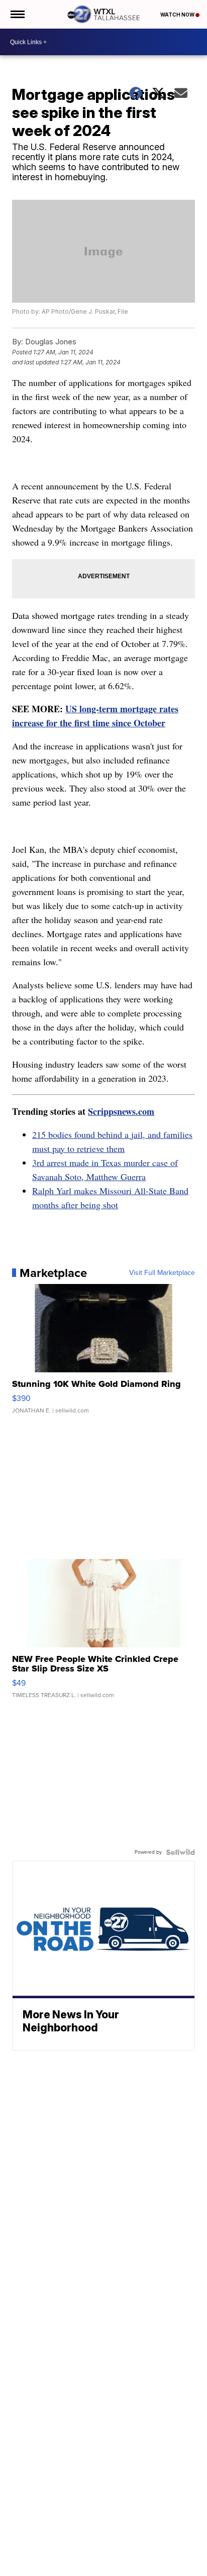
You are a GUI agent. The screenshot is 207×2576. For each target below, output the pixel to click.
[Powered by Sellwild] (180, 1852)
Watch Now (178, 15)
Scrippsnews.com (121, 1111)
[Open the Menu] (17, 14)
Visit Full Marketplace (162, 1273)
